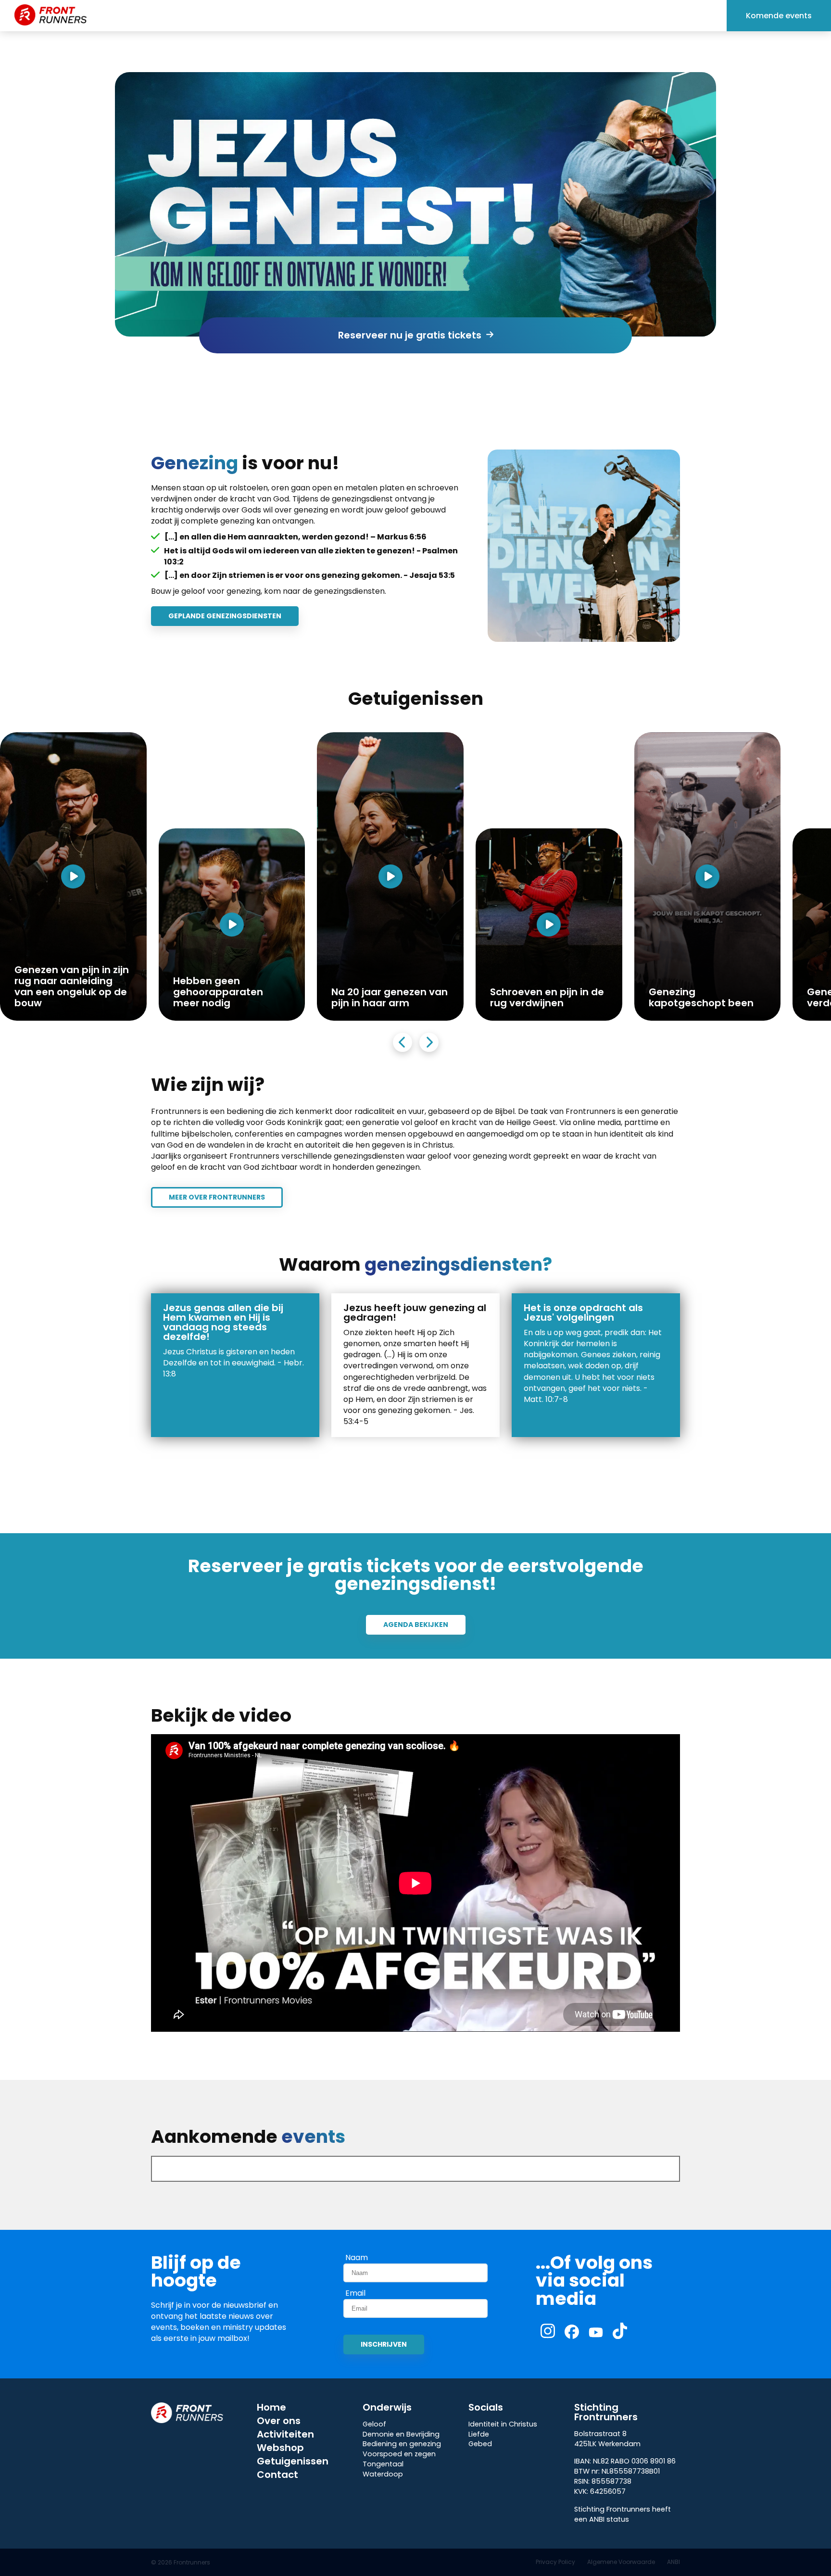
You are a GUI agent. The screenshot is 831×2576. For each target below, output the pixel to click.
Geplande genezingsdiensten (225, 616)
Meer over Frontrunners (217, 1197)
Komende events (779, 16)
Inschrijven (384, 2344)
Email (355, 2293)
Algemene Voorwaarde (621, 2562)
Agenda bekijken (416, 1625)
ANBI (674, 2562)
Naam (357, 2258)
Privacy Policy (555, 2562)
